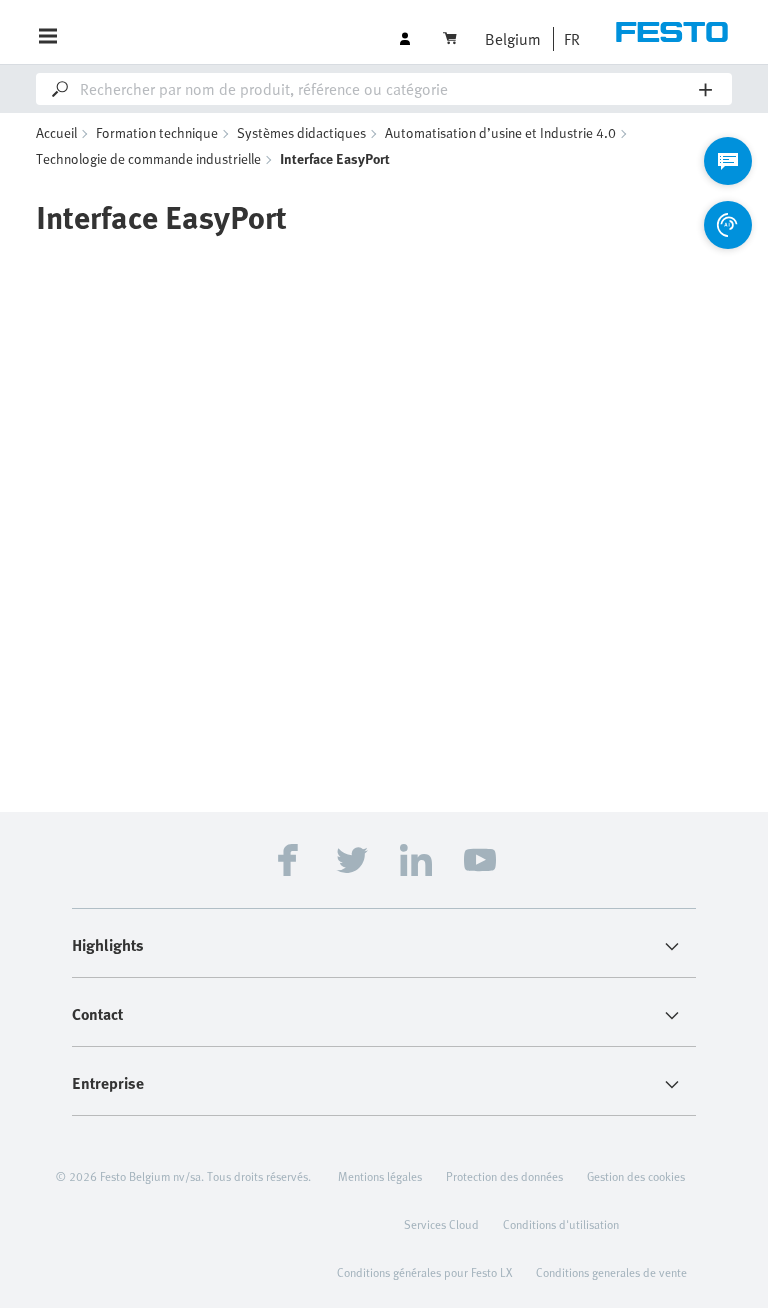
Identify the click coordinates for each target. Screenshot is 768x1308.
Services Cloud (441, 1224)
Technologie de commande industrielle (148, 158)
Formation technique (157, 132)
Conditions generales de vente (611, 1272)
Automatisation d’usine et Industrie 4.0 (500, 132)
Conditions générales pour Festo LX (424, 1272)
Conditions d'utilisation (561, 1224)
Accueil (56, 132)
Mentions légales (380, 1176)
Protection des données (504, 1176)
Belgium (513, 39)
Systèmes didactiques (301, 132)
